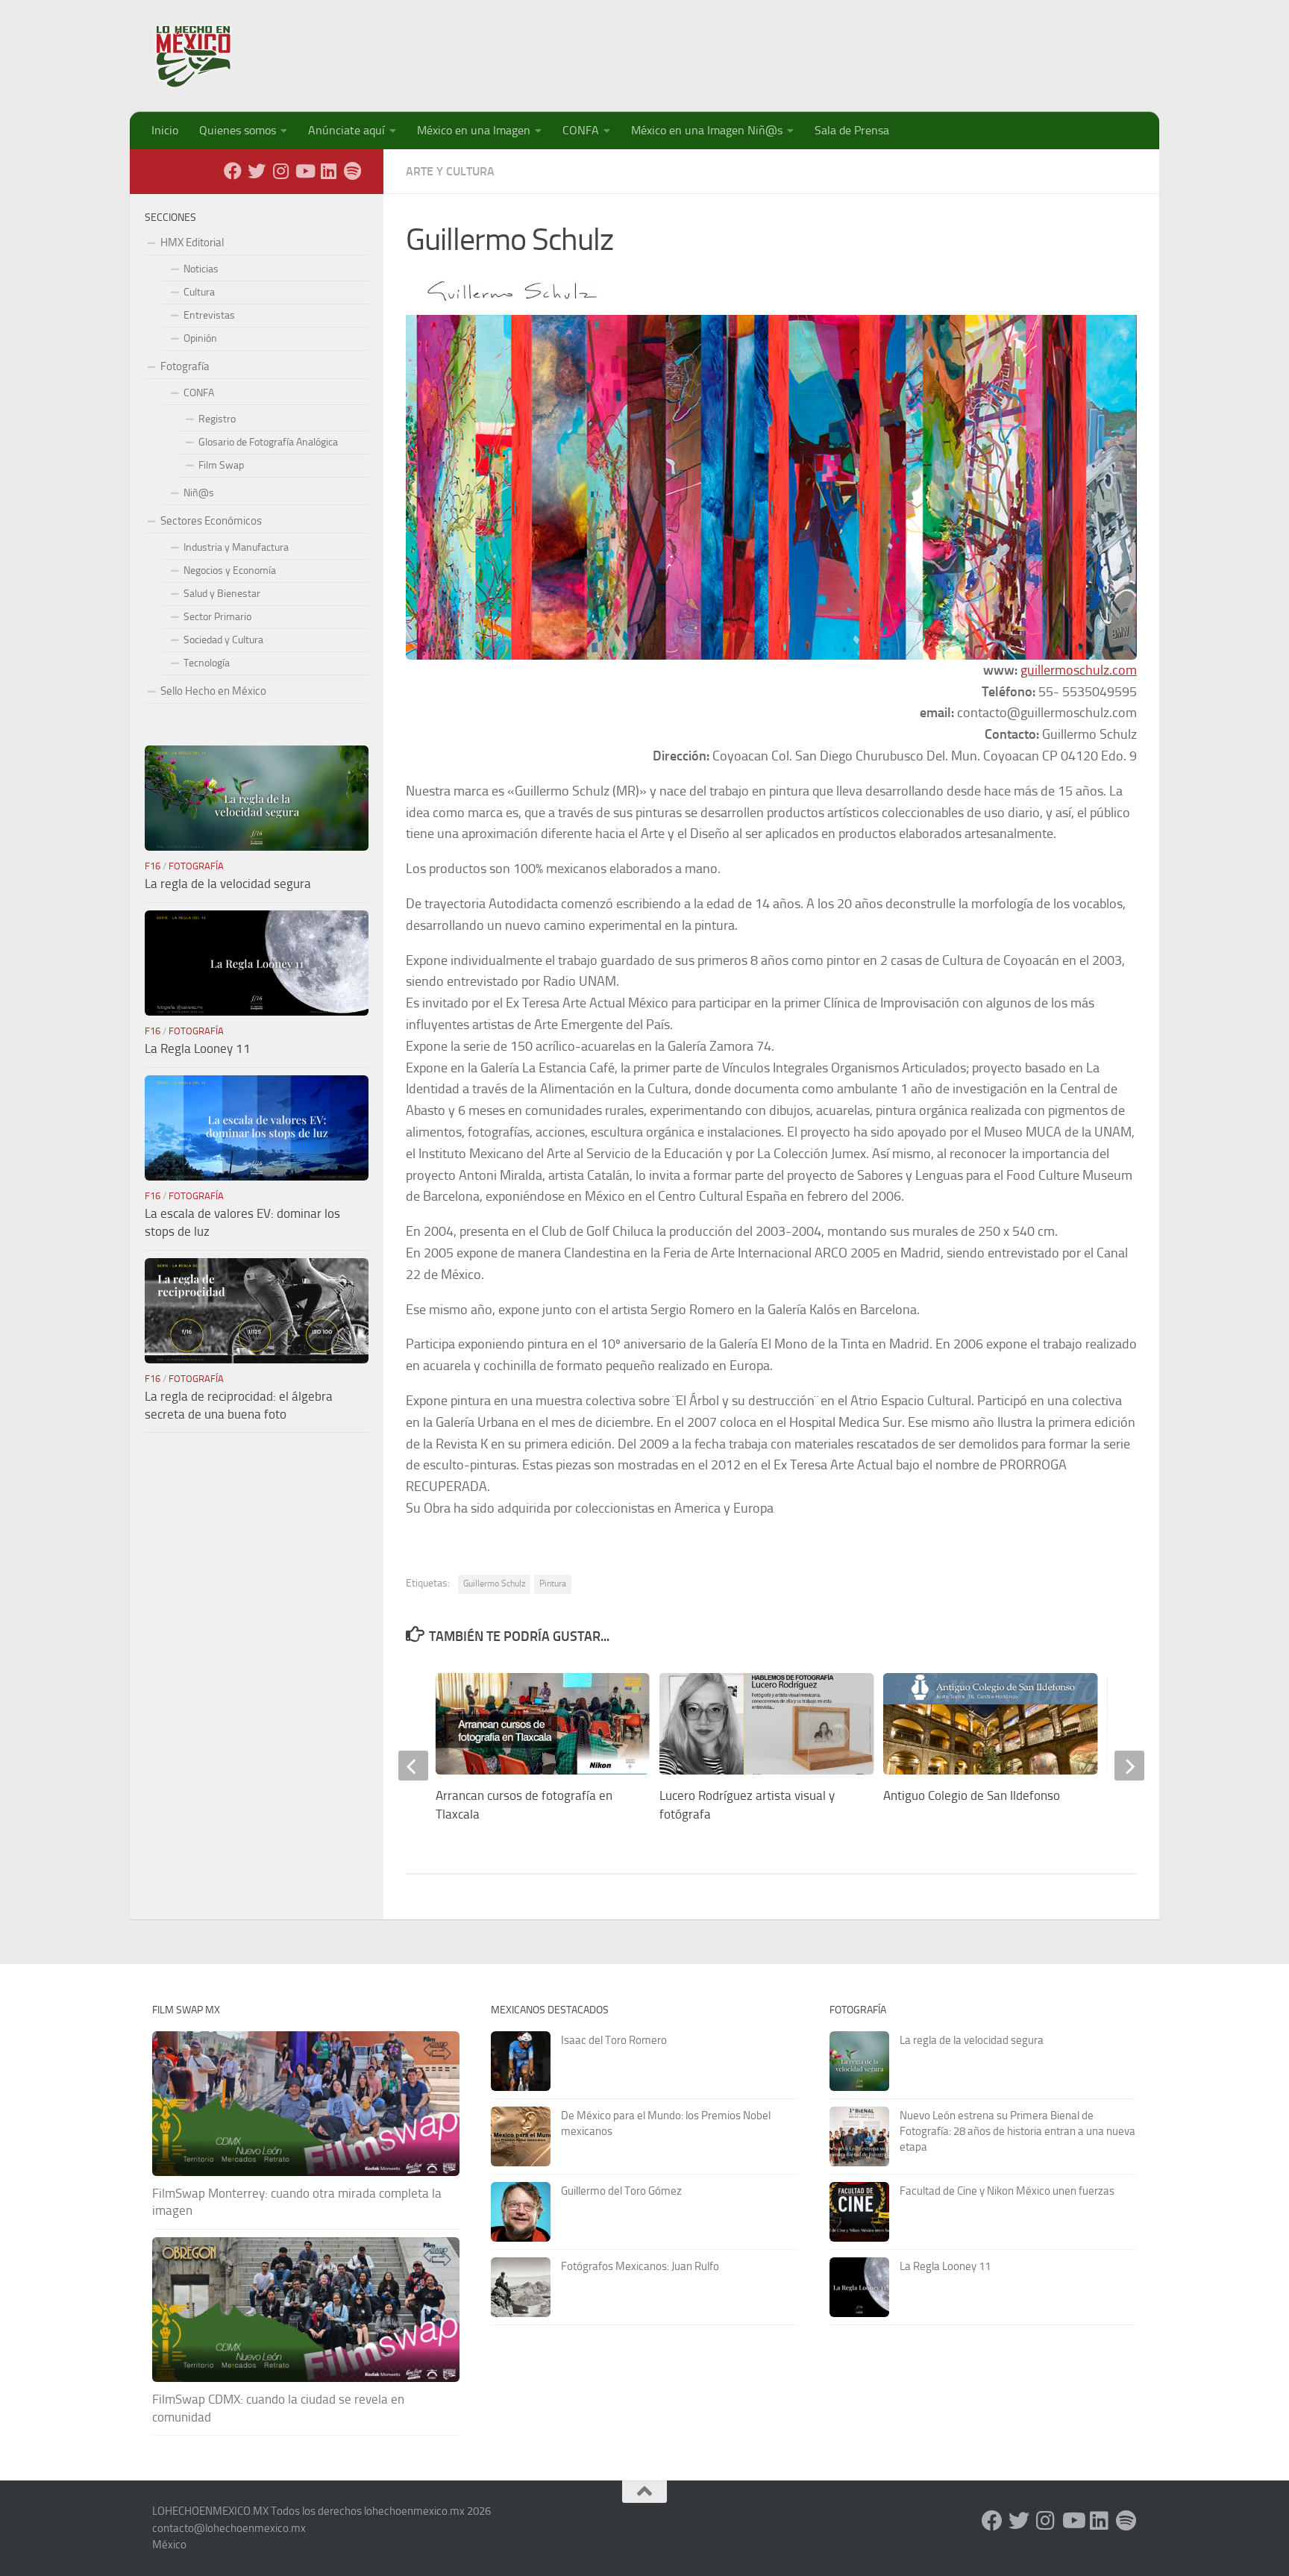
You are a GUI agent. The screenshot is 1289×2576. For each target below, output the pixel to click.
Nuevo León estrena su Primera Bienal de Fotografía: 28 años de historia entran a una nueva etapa (1017, 2131)
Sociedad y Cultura (223, 640)
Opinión (200, 338)
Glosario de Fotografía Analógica (268, 442)
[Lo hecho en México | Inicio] (206, 56)
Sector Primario (217, 617)
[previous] (413, 1766)
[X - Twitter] (257, 171)
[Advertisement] (865, 49)
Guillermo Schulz (494, 1584)
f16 (153, 866)
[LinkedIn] (328, 171)
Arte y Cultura (450, 171)
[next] (1129, 1766)
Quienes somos (238, 130)
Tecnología (207, 663)
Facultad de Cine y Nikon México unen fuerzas (1007, 2191)
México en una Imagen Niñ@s (707, 130)
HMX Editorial (192, 243)
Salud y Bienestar (222, 594)
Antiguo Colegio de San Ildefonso (972, 1795)
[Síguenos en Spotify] (352, 171)
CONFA (581, 130)
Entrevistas (209, 315)
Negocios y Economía (230, 570)
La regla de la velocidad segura (228, 884)
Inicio (165, 130)
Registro (217, 419)
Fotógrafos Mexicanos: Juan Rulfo (640, 2266)
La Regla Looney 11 (198, 1048)
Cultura (199, 292)
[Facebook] (233, 171)
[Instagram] (280, 171)
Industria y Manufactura (236, 547)
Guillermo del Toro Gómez (621, 2191)
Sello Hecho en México (213, 691)
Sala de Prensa (852, 130)
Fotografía (185, 366)
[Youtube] (304, 171)
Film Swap (221, 465)
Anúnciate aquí (346, 130)
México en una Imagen (474, 130)
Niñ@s (199, 493)
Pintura (553, 1584)
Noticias (201, 269)
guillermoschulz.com (1079, 670)
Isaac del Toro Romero (614, 2040)
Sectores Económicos (211, 521)
